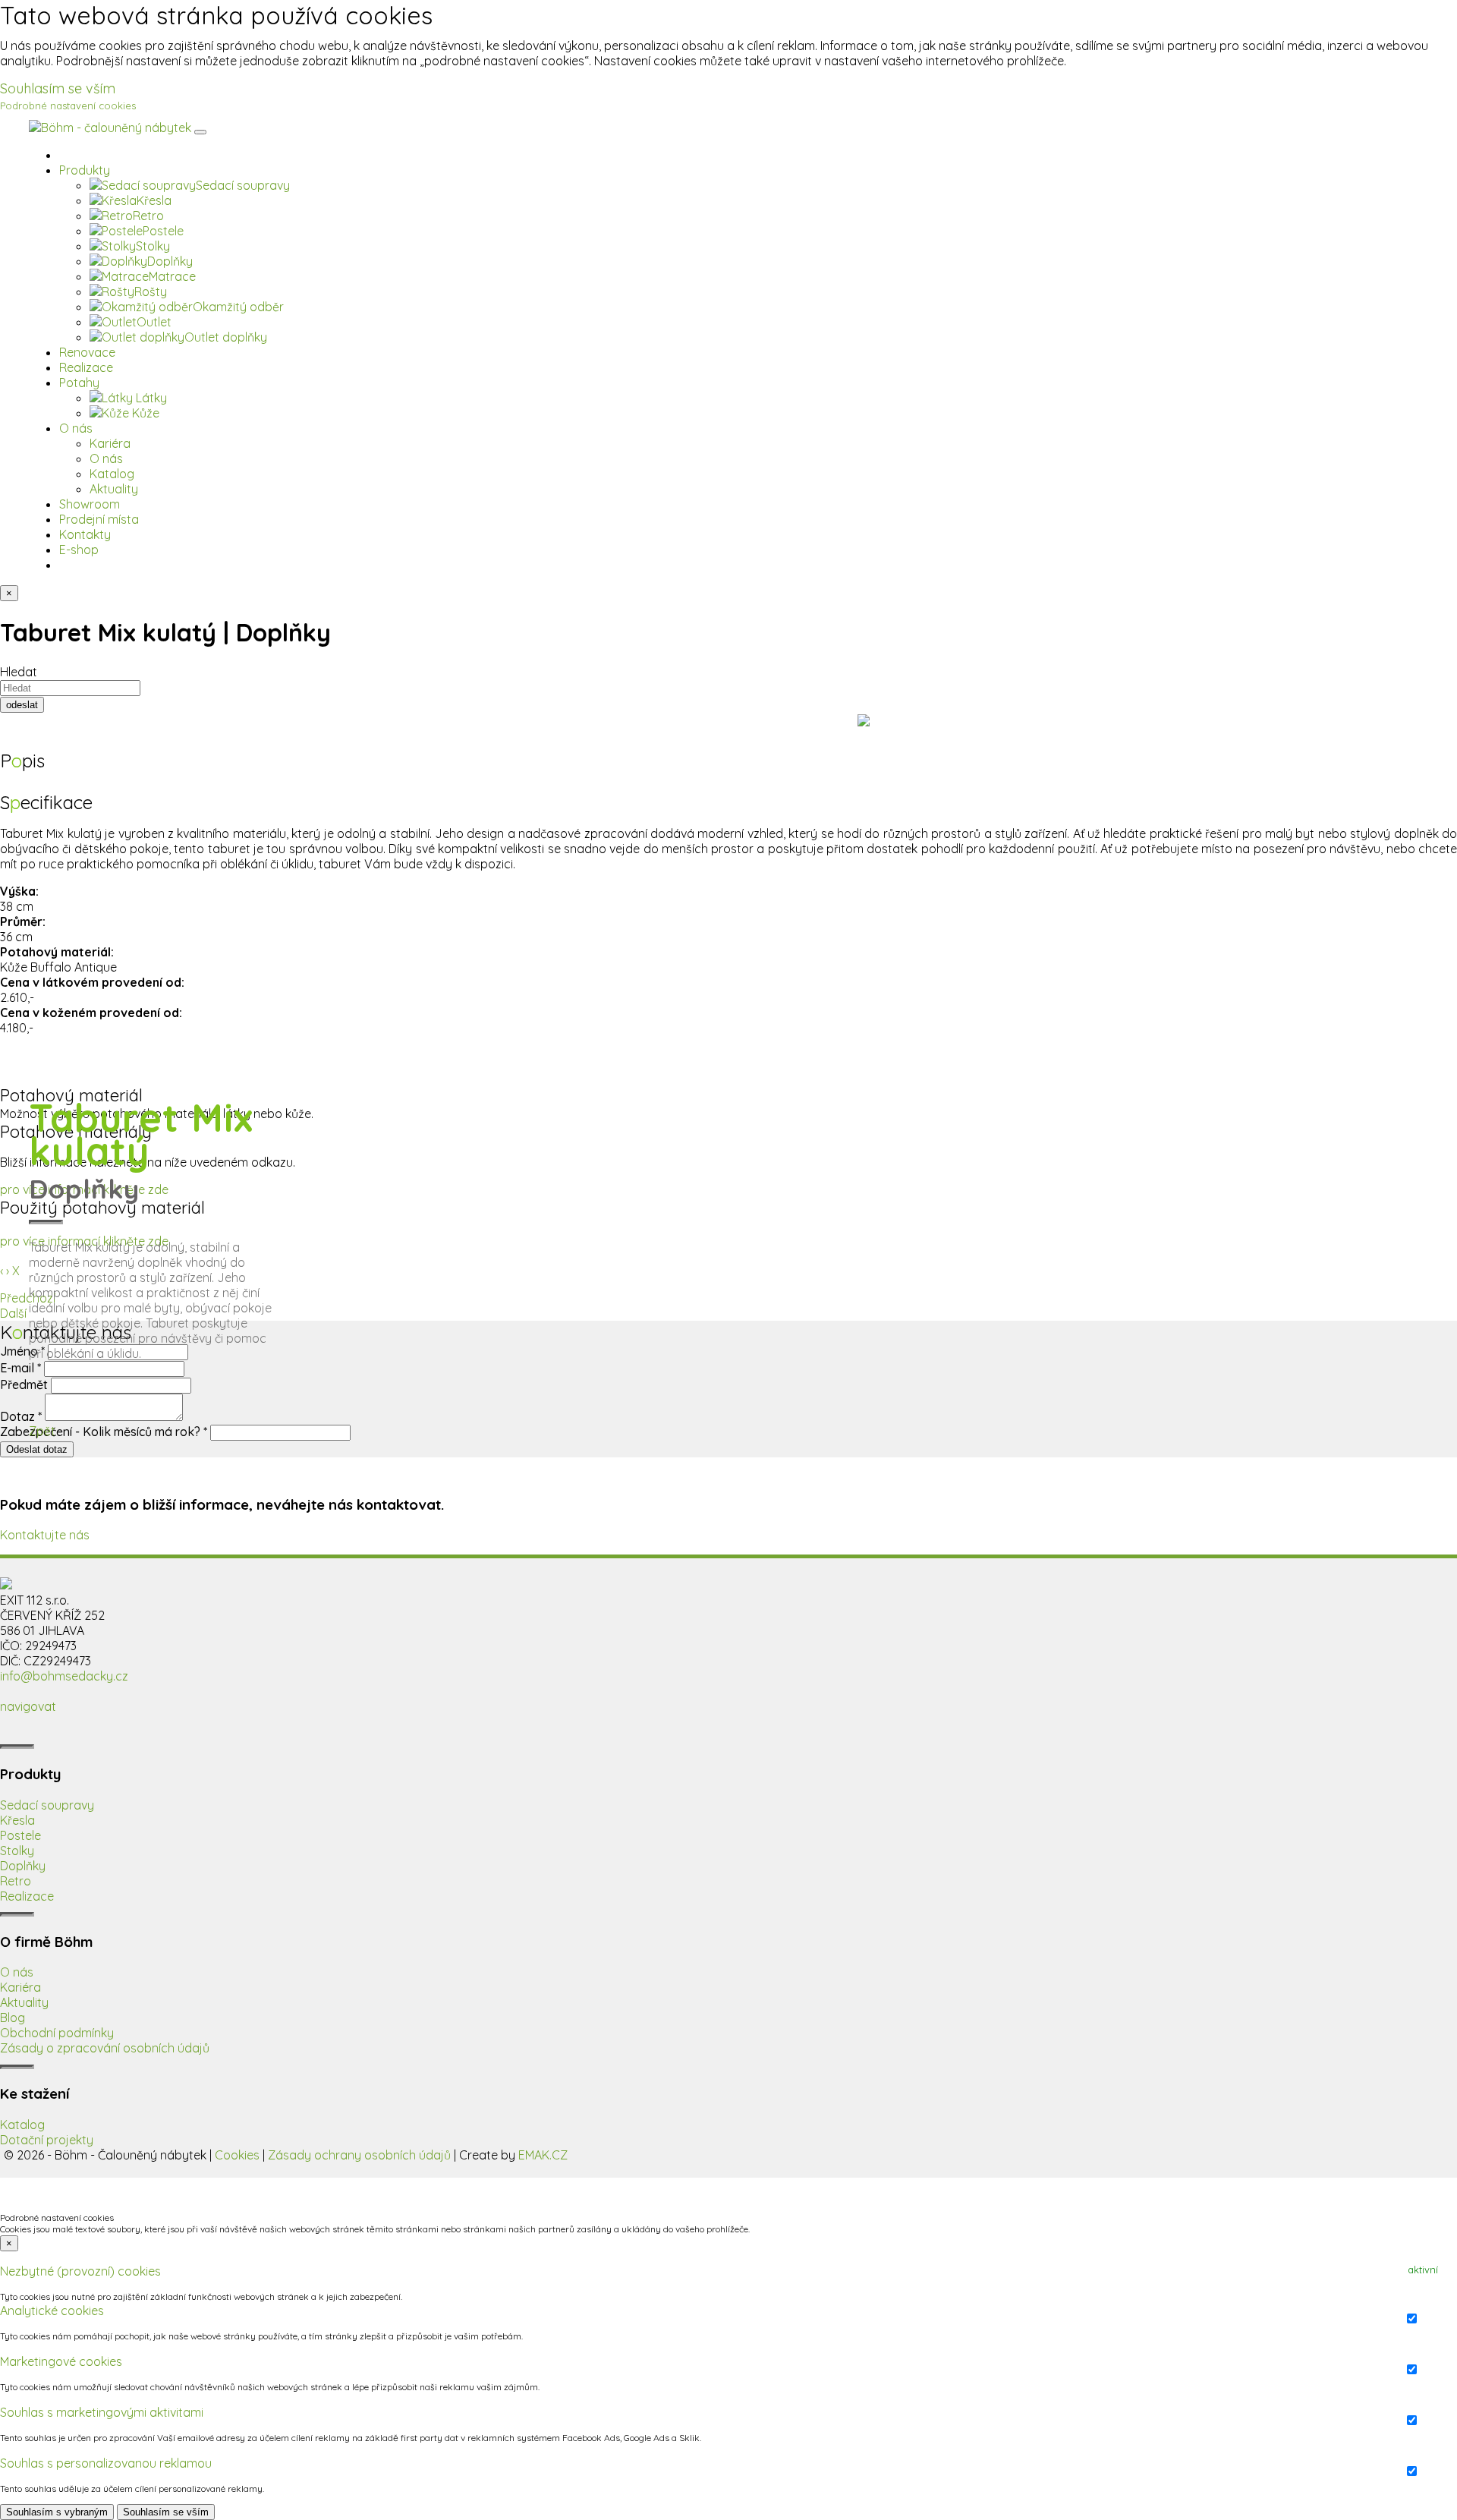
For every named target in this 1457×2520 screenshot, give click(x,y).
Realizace (27, 1896)
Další (13, 1313)
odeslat (22, 705)
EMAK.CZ (543, 2155)
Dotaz (21, 1416)
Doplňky (23, 1866)
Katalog (22, 2125)
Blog (13, 2018)
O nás (17, 1972)
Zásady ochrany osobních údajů (359, 2155)
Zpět (42, 1431)
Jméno (22, 1351)
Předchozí (28, 1298)
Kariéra (20, 1987)
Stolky (17, 1851)
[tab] (728, 2271)
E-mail (20, 1368)
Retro (16, 1881)
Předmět (25, 1384)
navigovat (28, 1706)
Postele (20, 1835)
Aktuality (24, 2002)
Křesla (17, 1820)
